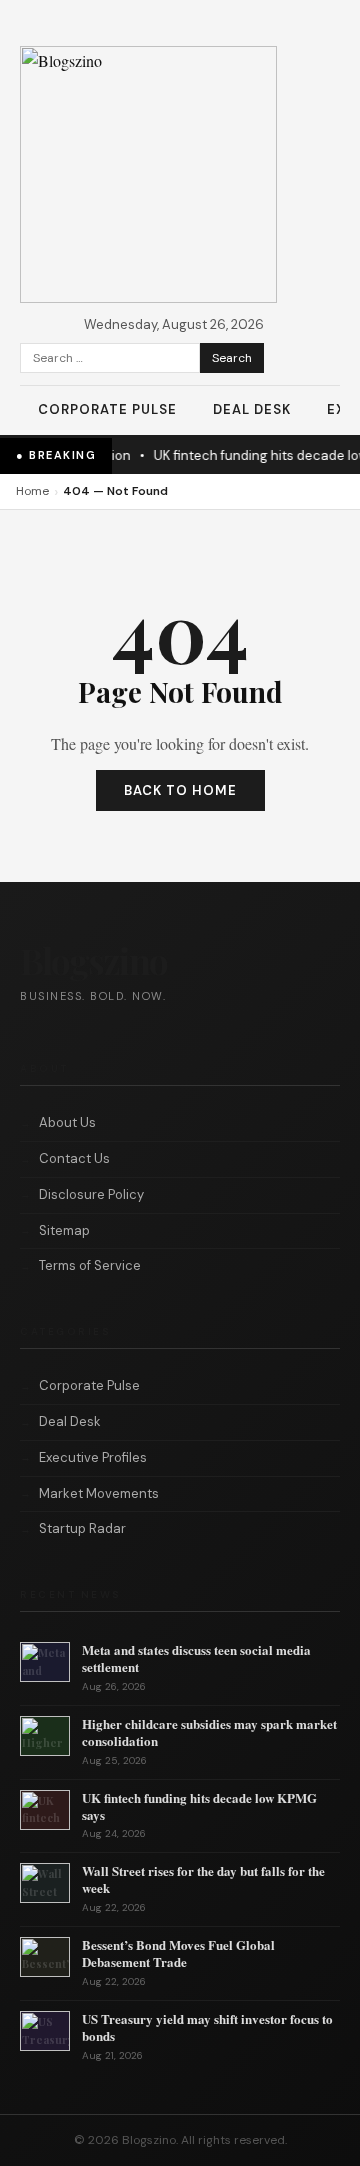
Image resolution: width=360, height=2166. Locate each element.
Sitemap (64, 1230)
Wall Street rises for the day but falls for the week (203, 1879)
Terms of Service (90, 1265)
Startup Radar (82, 1528)
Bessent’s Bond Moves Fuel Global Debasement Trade (178, 1953)
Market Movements (99, 1493)
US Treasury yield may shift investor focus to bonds (207, 2027)
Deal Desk (252, 409)
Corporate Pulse (107, 409)
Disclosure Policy (91, 1194)
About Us (67, 1122)
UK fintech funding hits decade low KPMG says (199, 1806)
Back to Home (180, 790)
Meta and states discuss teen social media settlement (196, 1658)
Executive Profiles (93, 1457)
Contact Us (74, 1158)
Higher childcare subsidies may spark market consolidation (209, 1732)
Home (32, 491)
